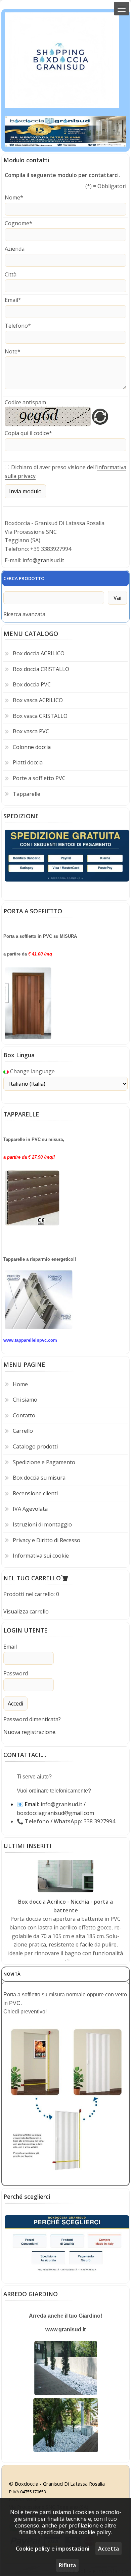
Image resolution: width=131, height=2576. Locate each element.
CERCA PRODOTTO (24, 578)
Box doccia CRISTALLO (41, 669)
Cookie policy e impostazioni (53, 2549)
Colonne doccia (32, 747)
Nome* (14, 197)
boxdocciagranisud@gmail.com (55, 1813)
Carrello (23, 1431)
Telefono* (18, 326)
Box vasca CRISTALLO (40, 716)
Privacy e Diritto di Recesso (47, 1540)
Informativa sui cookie (41, 1556)
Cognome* (18, 223)
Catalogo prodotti (35, 1446)
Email (10, 1647)
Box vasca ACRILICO (38, 700)
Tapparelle (27, 794)
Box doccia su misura (39, 1478)
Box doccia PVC (32, 684)
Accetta (108, 2549)
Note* (13, 351)
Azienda (15, 249)
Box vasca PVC (31, 731)
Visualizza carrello (26, 1611)
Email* (13, 300)
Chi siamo (25, 1400)
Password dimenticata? (32, 1719)
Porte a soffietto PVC (39, 778)
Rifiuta (67, 2565)
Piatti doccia (28, 762)
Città (11, 274)
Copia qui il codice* (28, 433)
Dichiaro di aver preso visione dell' (54, 467)
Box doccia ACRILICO (39, 653)
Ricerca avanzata (24, 614)
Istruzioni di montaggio (42, 1524)
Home (20, 1384)
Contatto (24, 1415)
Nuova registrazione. (30, 1732)
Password (16, 1673)
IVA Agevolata (30, 1509)
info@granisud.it (43, 560)
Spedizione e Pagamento (44, 1462)
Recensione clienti (35, 1493)
